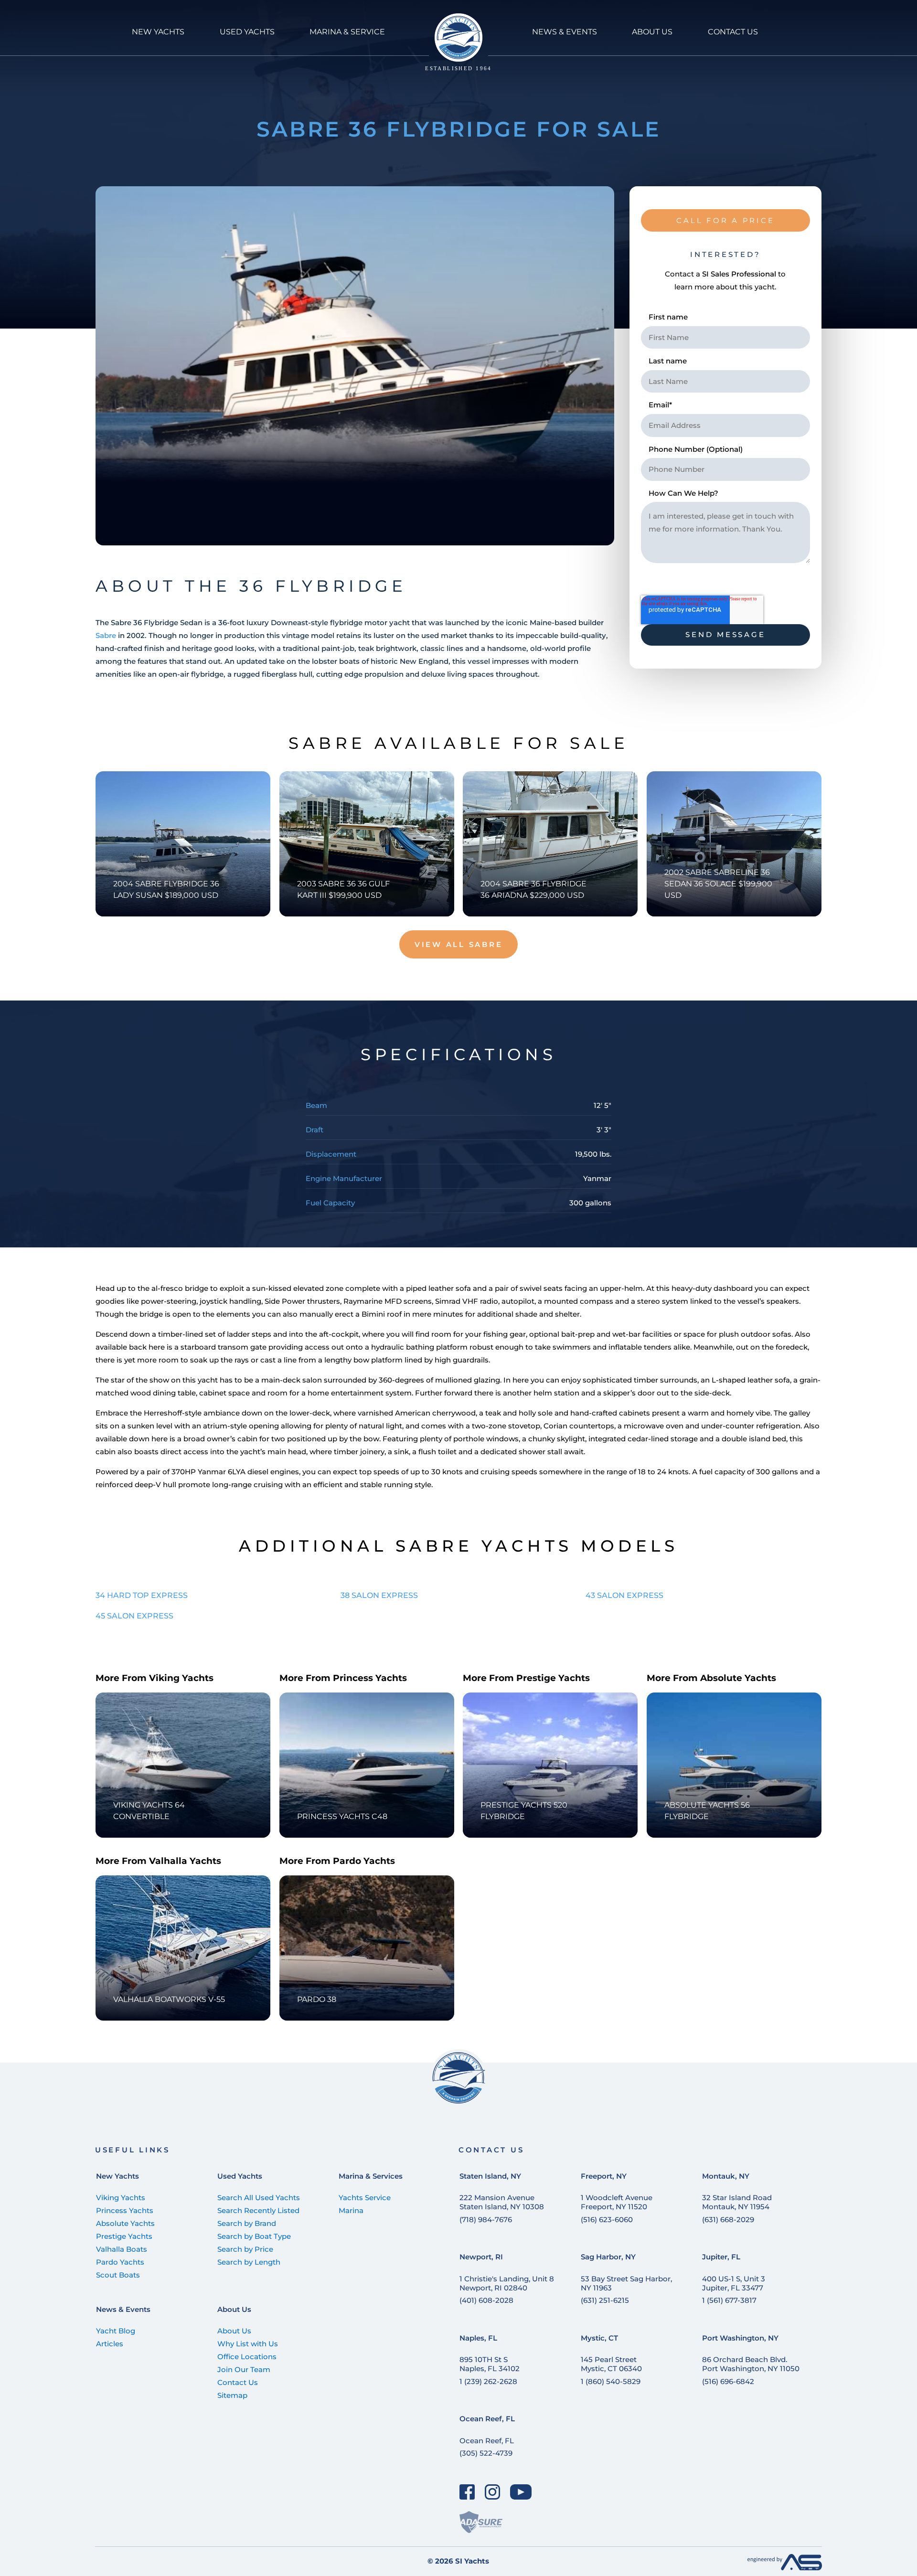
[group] (355, 366)
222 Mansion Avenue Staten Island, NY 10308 (502, 2202)
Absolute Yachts (125, 2223)
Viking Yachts (121, 2198)
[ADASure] (481, 2522)
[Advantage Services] (785, 2568)
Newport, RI (481, 2257)
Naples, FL (478, 2338)
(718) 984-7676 (486, 2219)
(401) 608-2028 (486, 2300)
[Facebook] (467, 2492)
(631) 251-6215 (605, 2300)
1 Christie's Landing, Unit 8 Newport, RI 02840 (507, 2283)
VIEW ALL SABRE (459, 944)
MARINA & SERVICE (347, 32)
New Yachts (117, 2176)
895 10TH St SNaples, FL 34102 (490, 2364)
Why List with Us (248, 2344)
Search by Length (249, 2262)
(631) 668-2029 (728, 2219)
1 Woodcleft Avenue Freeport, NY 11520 (617, 2202)
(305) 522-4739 (486, 2453)
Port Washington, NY (740, 2338)
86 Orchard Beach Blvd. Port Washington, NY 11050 (751, 2364)
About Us (234, 2309)
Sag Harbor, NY (608, 2257)
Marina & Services (371, 2176)
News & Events (123, 2309)
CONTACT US (733, 32)
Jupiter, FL (721, 2257)
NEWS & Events (565, 32)
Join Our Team (244, 2369)
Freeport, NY (604, 2176)
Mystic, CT (599, 2338)
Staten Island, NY (490, 2176)
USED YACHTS (247, 32)
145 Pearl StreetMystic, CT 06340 (611, 2364)
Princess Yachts (125, 2210)
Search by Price (245, 2249)
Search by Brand (247, 2223)
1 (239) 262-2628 (488, 2381)
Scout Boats (118, 2275)
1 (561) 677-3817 (729, 2300)
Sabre (106, 635)
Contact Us (238, 2382)
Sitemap (232, 2395)
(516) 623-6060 (607, 2219)
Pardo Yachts (120, 2262)
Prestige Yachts (124, 2236)
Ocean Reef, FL (487, 2419)
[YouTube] (521, 2492)
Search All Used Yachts (259, 2198)
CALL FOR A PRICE (725, 220)
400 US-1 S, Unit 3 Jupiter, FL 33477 (734, 2283)
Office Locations (247, 2357)
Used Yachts (240, 2176)
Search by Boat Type (254, 2236)
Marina (351, 2210)
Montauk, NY (726, 2176)
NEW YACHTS (158, 32)
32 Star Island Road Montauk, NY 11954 (737, 2202)
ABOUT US (652, 32)
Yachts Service (365, 2198)
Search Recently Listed (258, 2210)
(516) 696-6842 (728, 2381)
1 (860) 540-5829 (611, 2381)
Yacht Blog (116, 2331)
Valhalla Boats (122, 2249)
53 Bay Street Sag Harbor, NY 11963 (626, 2283)
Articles (110, 2344)
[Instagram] (493, 2492)
